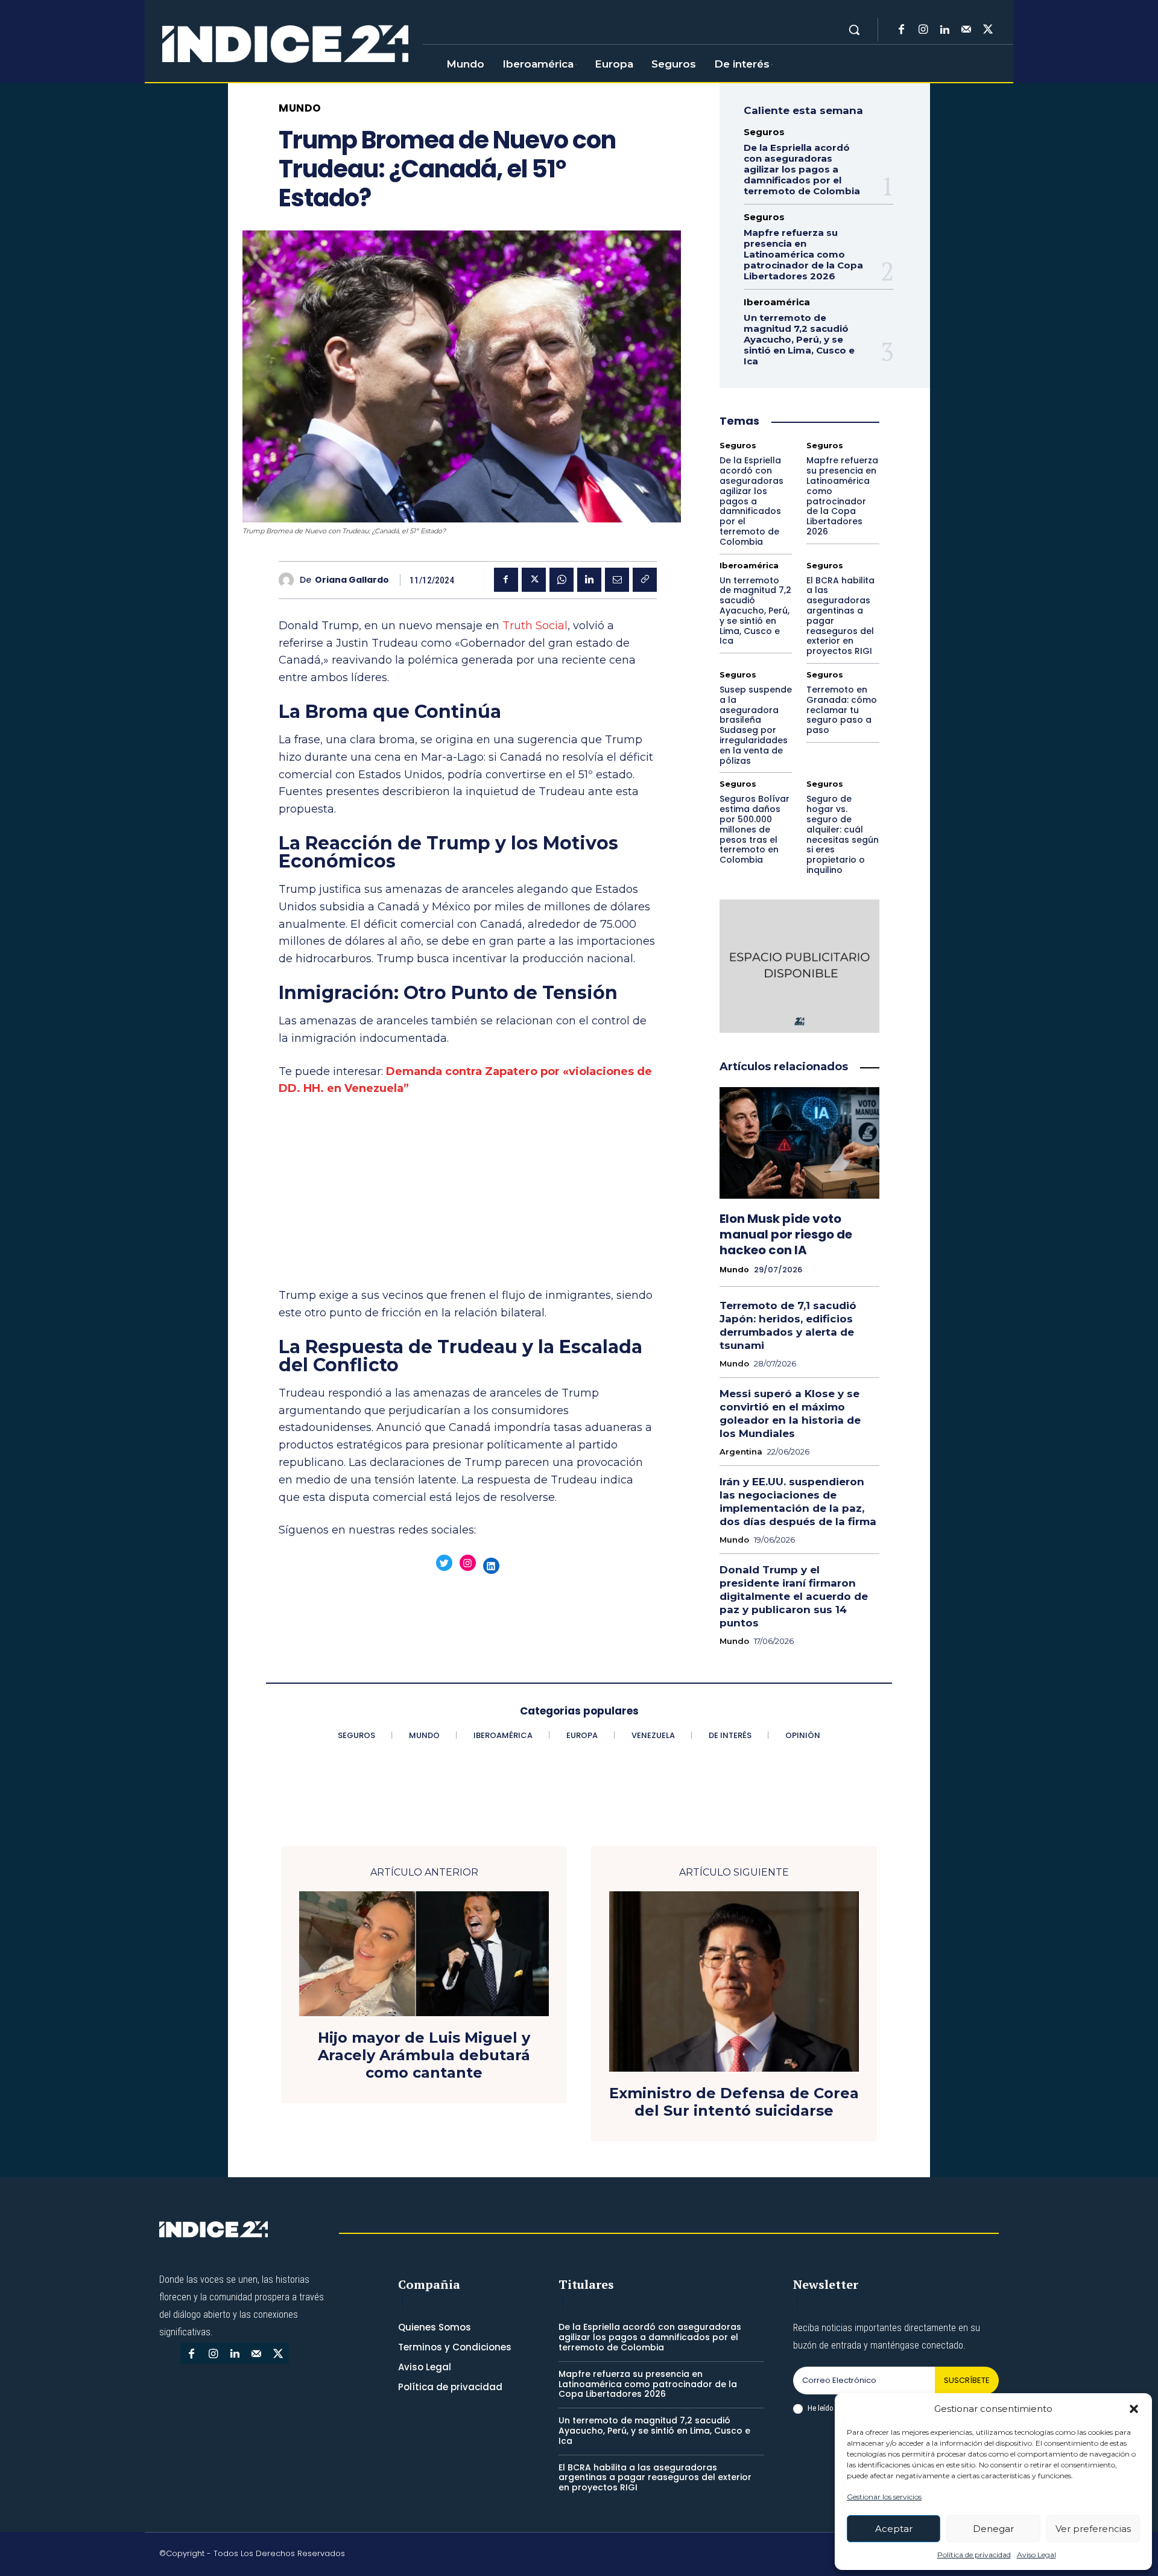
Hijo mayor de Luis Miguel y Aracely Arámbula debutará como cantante (424, 2055)
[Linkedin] (944, 30)
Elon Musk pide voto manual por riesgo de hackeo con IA (786, 1234)
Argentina (741, 1452)
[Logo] (285, 45)
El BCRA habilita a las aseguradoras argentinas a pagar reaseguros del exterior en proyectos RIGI (840, 616)
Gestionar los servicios (884, 2497)
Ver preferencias (1093, 2529)
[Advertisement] (468, 1198)
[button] (1134, 2409)
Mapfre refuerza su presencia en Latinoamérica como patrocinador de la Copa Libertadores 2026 (803, 254)
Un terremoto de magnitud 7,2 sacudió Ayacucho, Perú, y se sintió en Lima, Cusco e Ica (799, 339)
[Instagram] (923, 30)
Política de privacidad (974, 2555)
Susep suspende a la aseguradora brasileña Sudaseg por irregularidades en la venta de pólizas (756, 725)
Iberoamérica (777, 302)
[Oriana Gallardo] (289, 580)
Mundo (300, 108)
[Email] (617, 580)
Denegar (993, 2529)
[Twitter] (988, 30)
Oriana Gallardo (352, 580)
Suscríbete (967, 2380)
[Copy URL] (645, 580)
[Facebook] (901, 30)
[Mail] (966, 30)
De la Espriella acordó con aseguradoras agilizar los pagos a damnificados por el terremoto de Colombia (802, 169)
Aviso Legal (1036, 2555)
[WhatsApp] (562, 580)
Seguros (764, 132)
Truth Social (535, 626)
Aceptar (894, 2529)
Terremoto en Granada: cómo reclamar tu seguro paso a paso (842, 710)
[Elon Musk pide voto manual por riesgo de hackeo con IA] (799, 1143)
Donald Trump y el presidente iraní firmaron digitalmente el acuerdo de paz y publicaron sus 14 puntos (794, 1596)
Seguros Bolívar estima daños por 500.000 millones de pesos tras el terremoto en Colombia (755, 829)
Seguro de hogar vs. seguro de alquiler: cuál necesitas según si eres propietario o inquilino (843, 834)
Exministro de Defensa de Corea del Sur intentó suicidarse (734, 2102)
